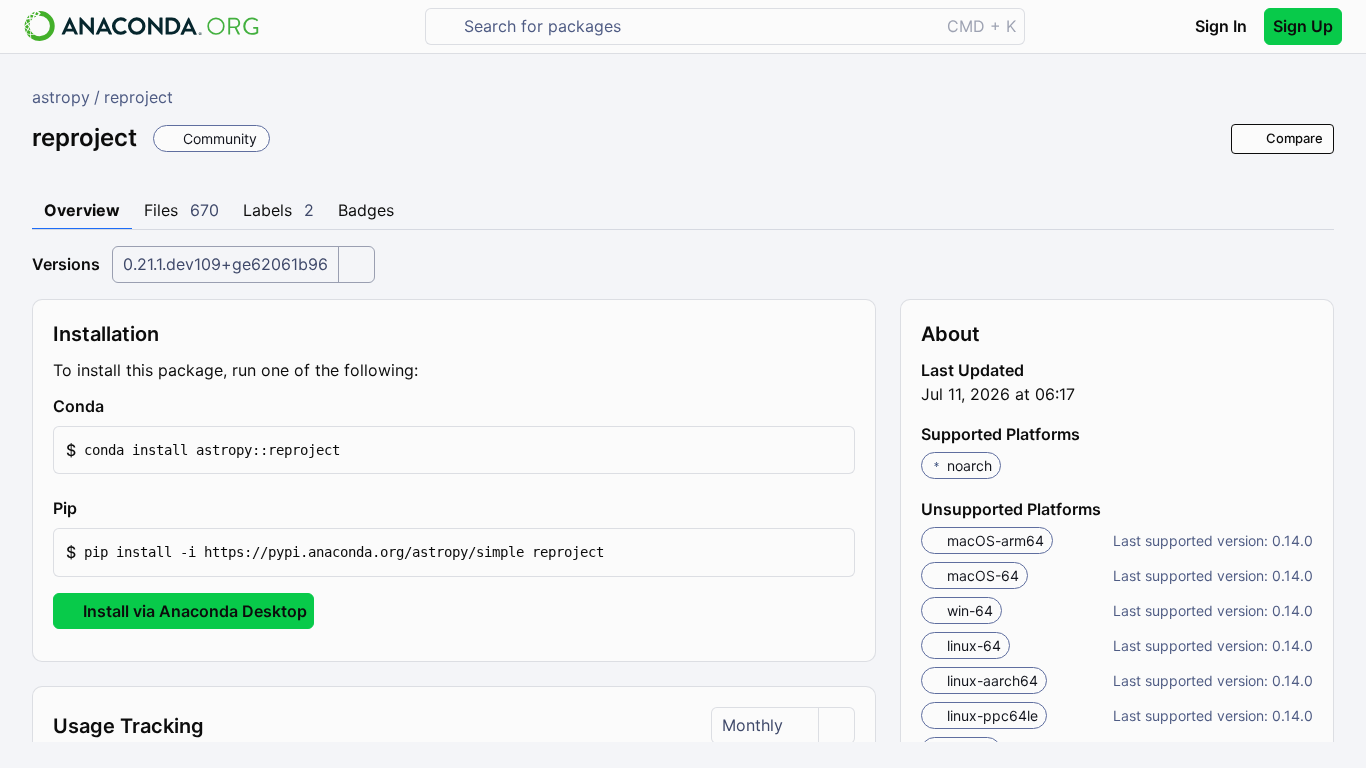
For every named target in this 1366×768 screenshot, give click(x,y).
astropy (61, 97)
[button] (454, 450)
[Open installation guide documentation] (121, 407)
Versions (66, 264)
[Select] (356, 264)
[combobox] (696, 26)
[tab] (82, 211)
